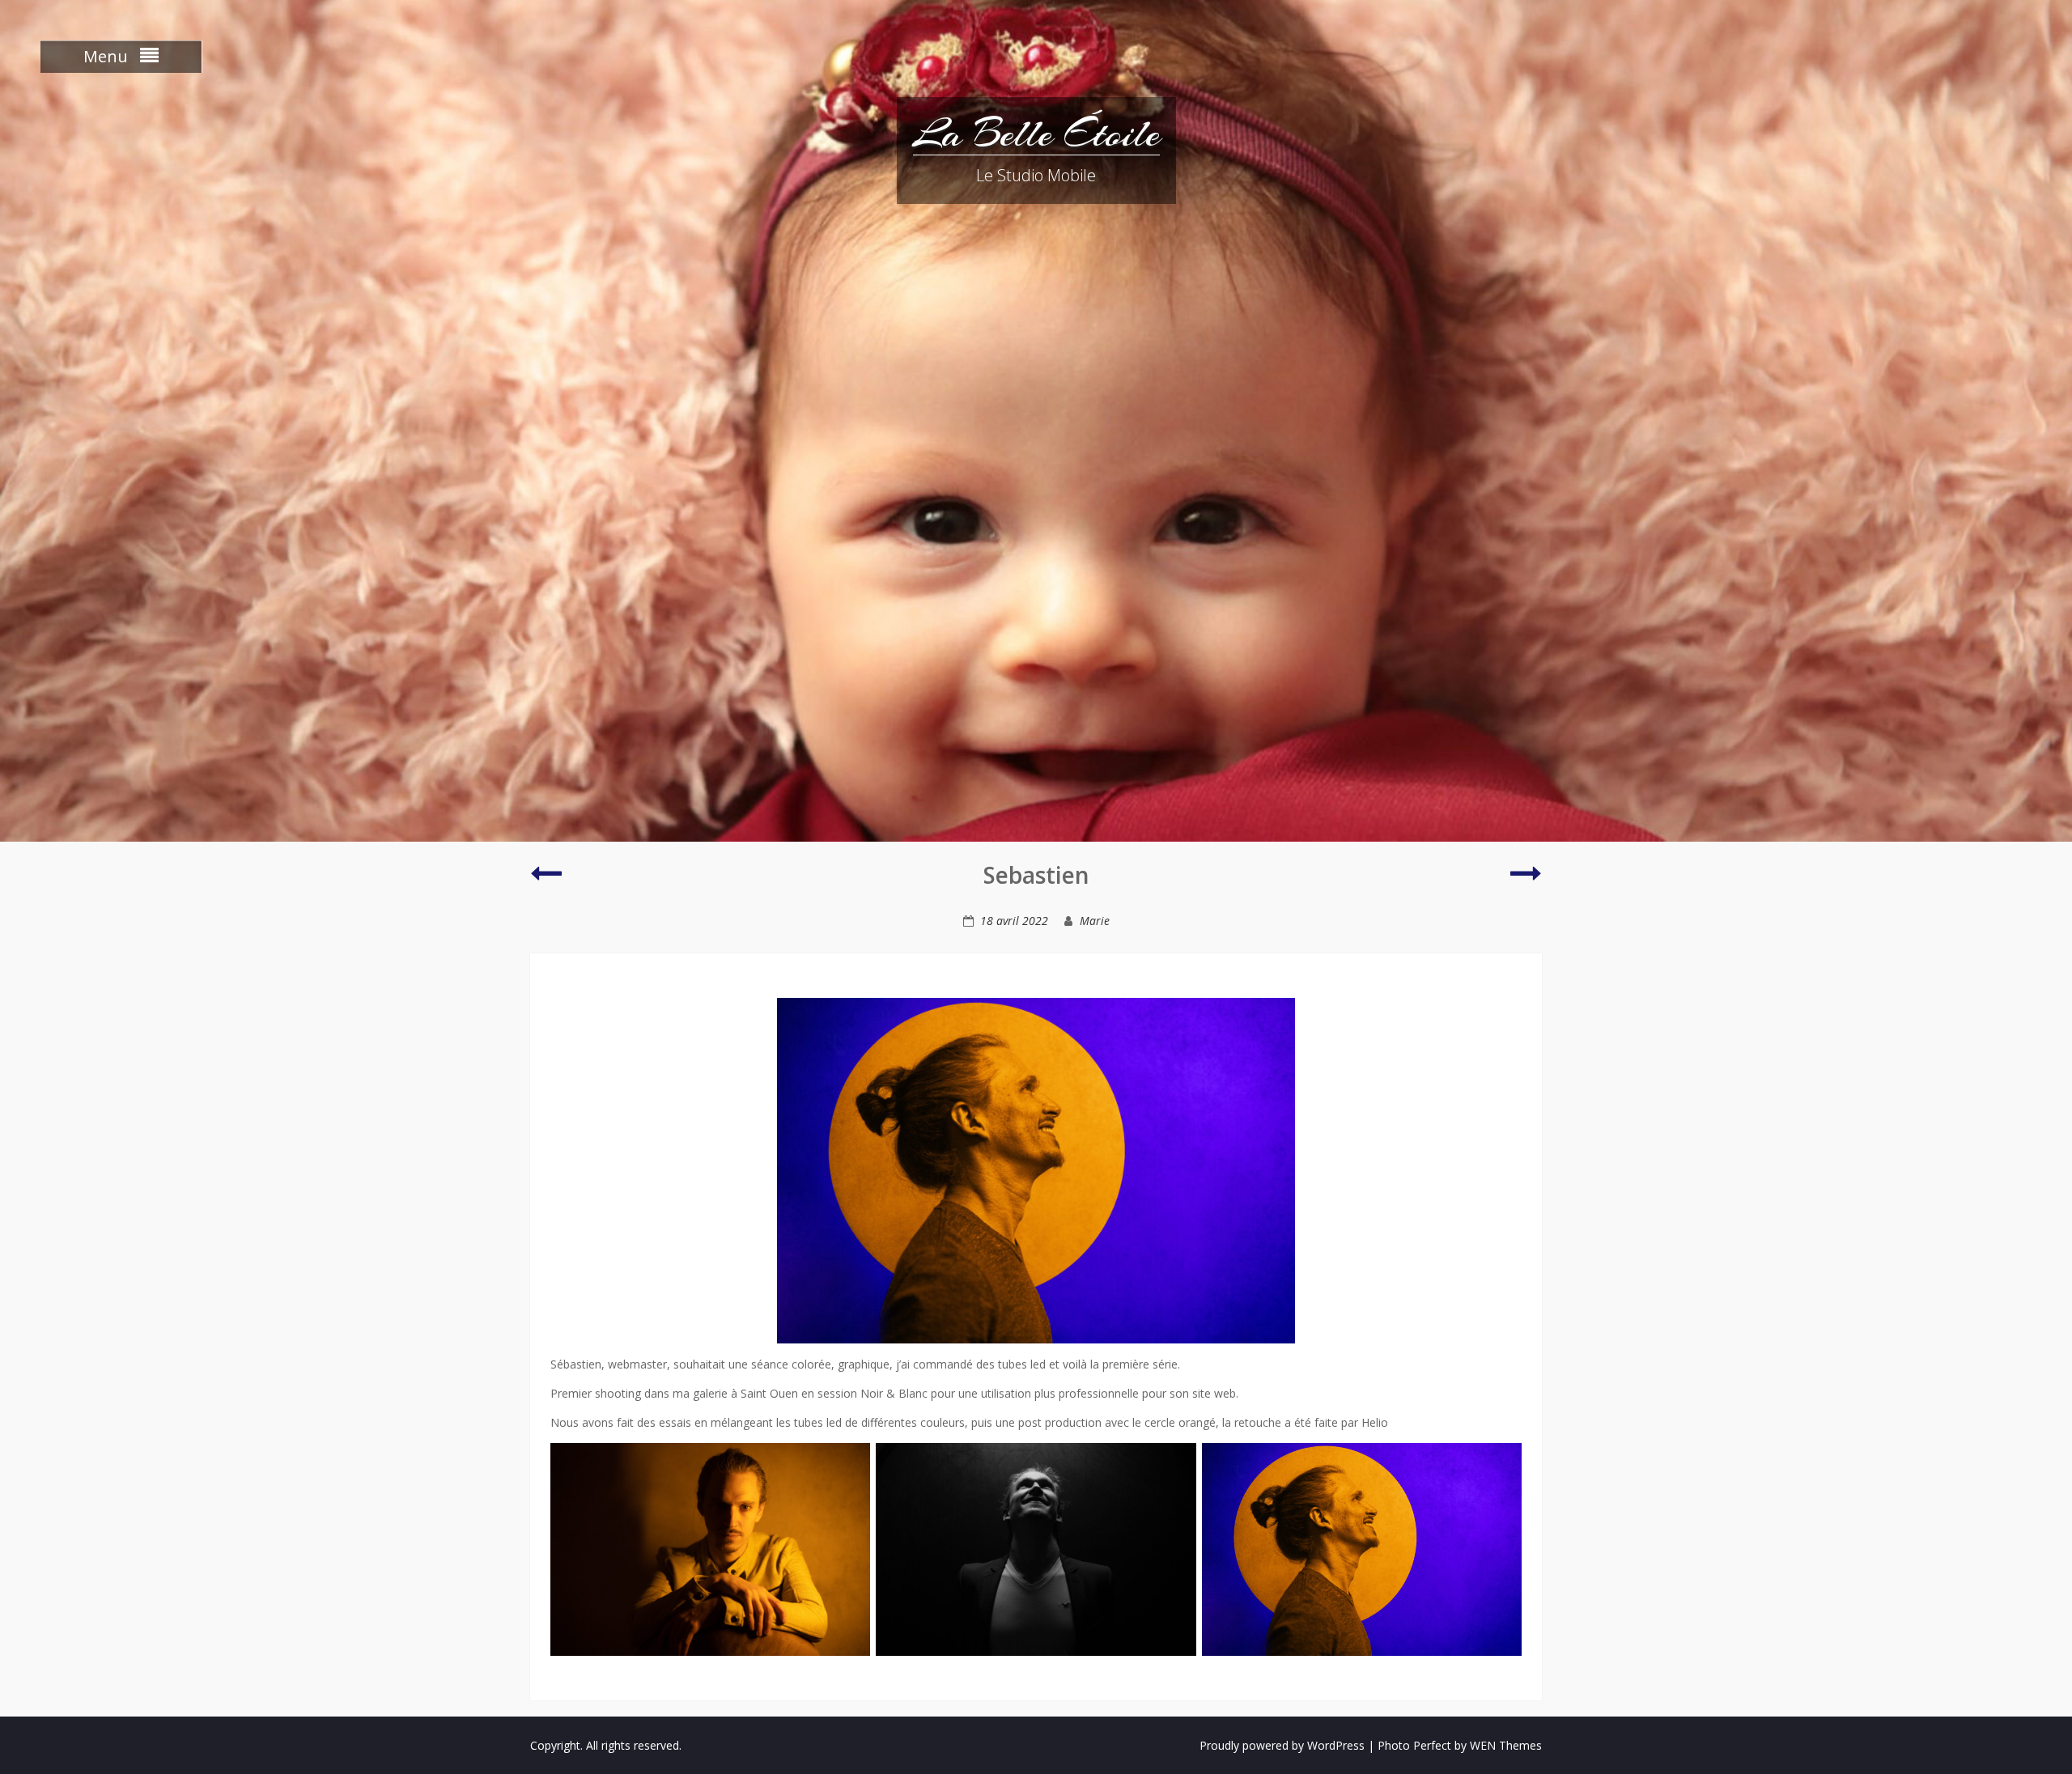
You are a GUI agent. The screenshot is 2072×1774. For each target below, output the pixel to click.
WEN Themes (1506, 1745)
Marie (1095, 921)
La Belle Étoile (1036, 134)
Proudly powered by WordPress (1282, 1745)
